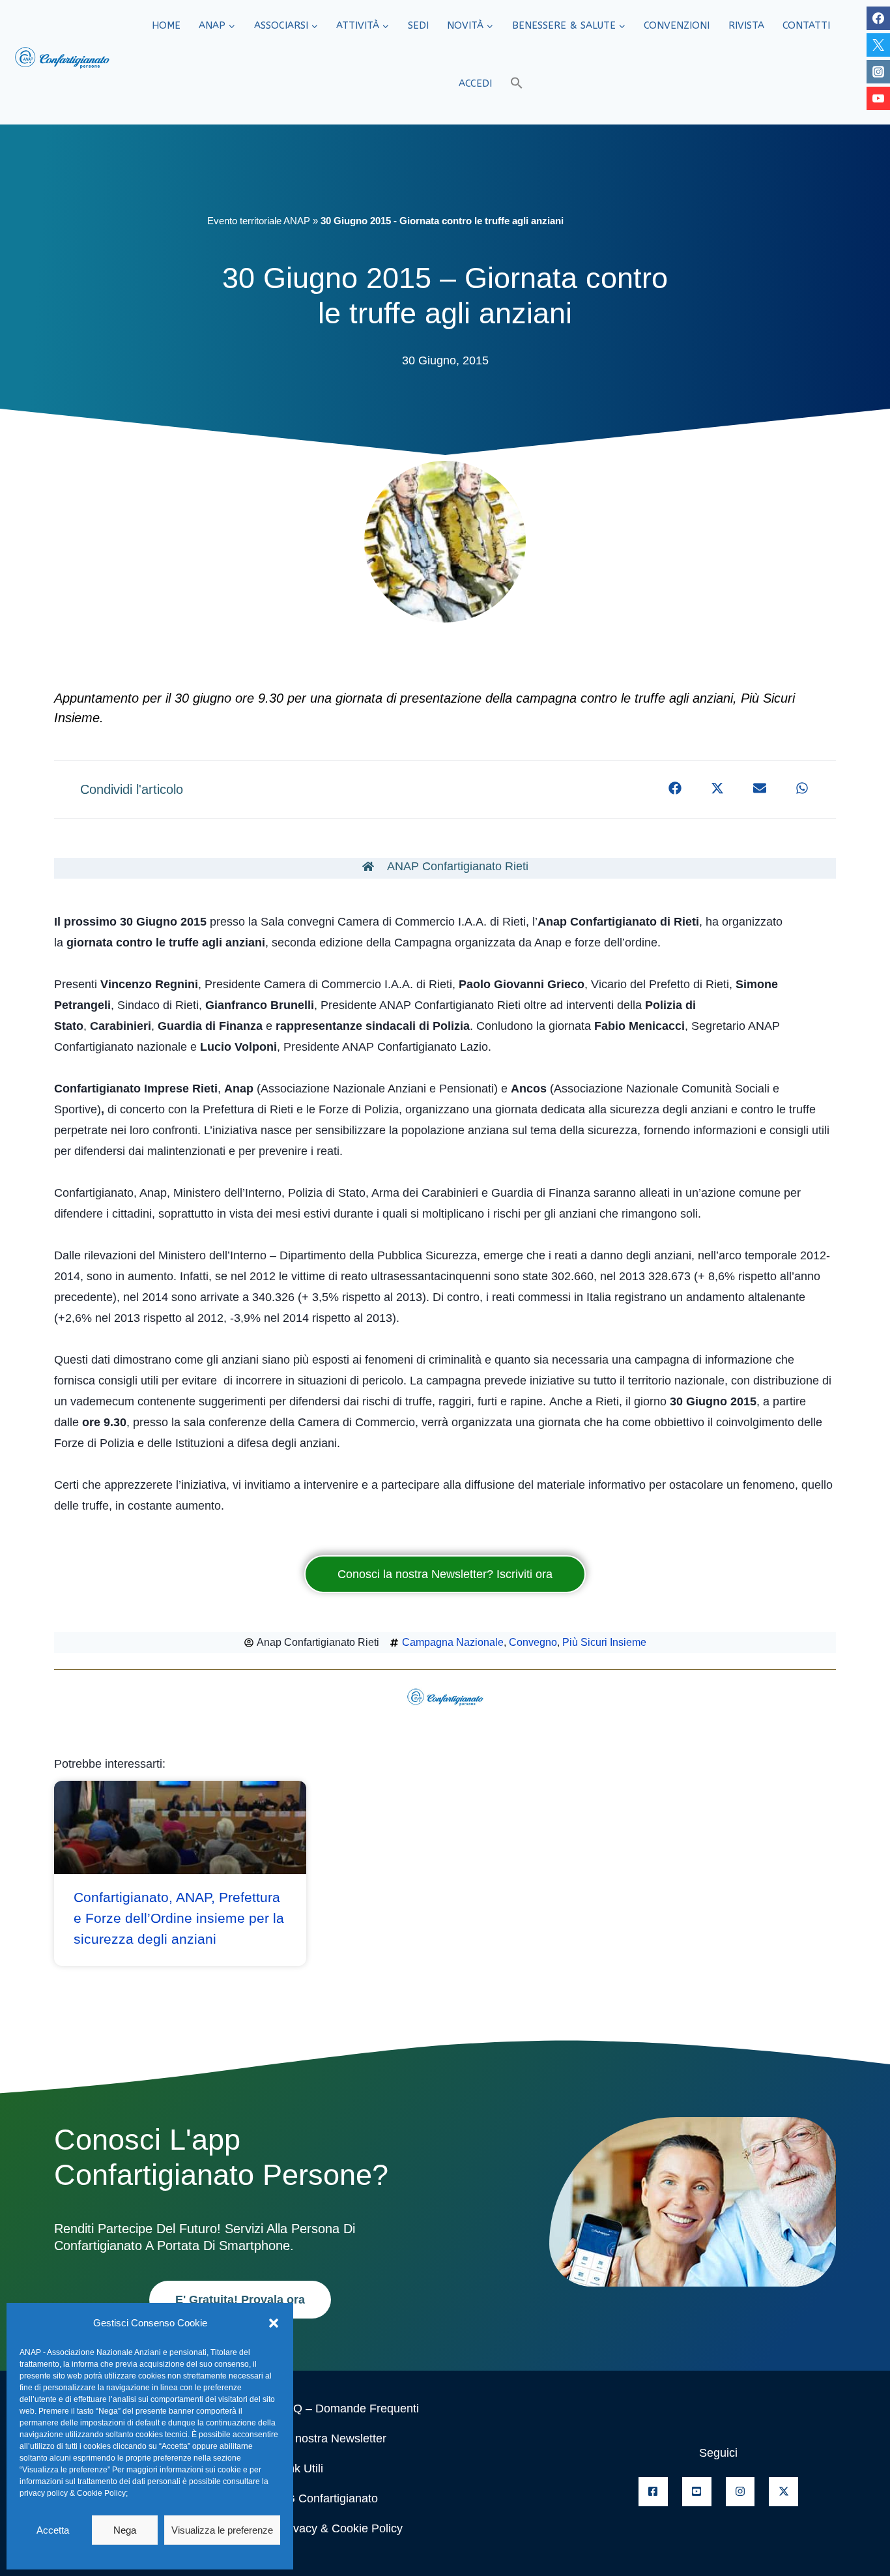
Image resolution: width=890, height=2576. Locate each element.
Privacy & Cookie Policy (341, 2528)
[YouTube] (878, 98)
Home (166, 25)
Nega (125, 2530)
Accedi (475, 83)
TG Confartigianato (328, 2498)
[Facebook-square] (653, 2492)
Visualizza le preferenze (222, 2530)
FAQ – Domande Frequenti (349, 2408)
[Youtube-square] (697, 2492)
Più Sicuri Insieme (604, 1642)
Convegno (533, 1642)
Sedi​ (418, 25)
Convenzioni (677, 25)
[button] (274, 2323)
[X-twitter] (783, 2492)
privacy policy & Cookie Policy (73, 2493)
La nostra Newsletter (333, 2438)
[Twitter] (878, 45)
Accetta (53, 2530)
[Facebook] (878, 18)
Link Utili (301, 2468)
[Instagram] (878, 72)
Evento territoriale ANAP (259, 221)
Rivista (746, 25)
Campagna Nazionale (453, 1642)
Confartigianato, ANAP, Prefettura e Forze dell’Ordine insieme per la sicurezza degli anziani (179, 1918)
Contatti (806, 25)
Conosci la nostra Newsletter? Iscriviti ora (445, 1574)
